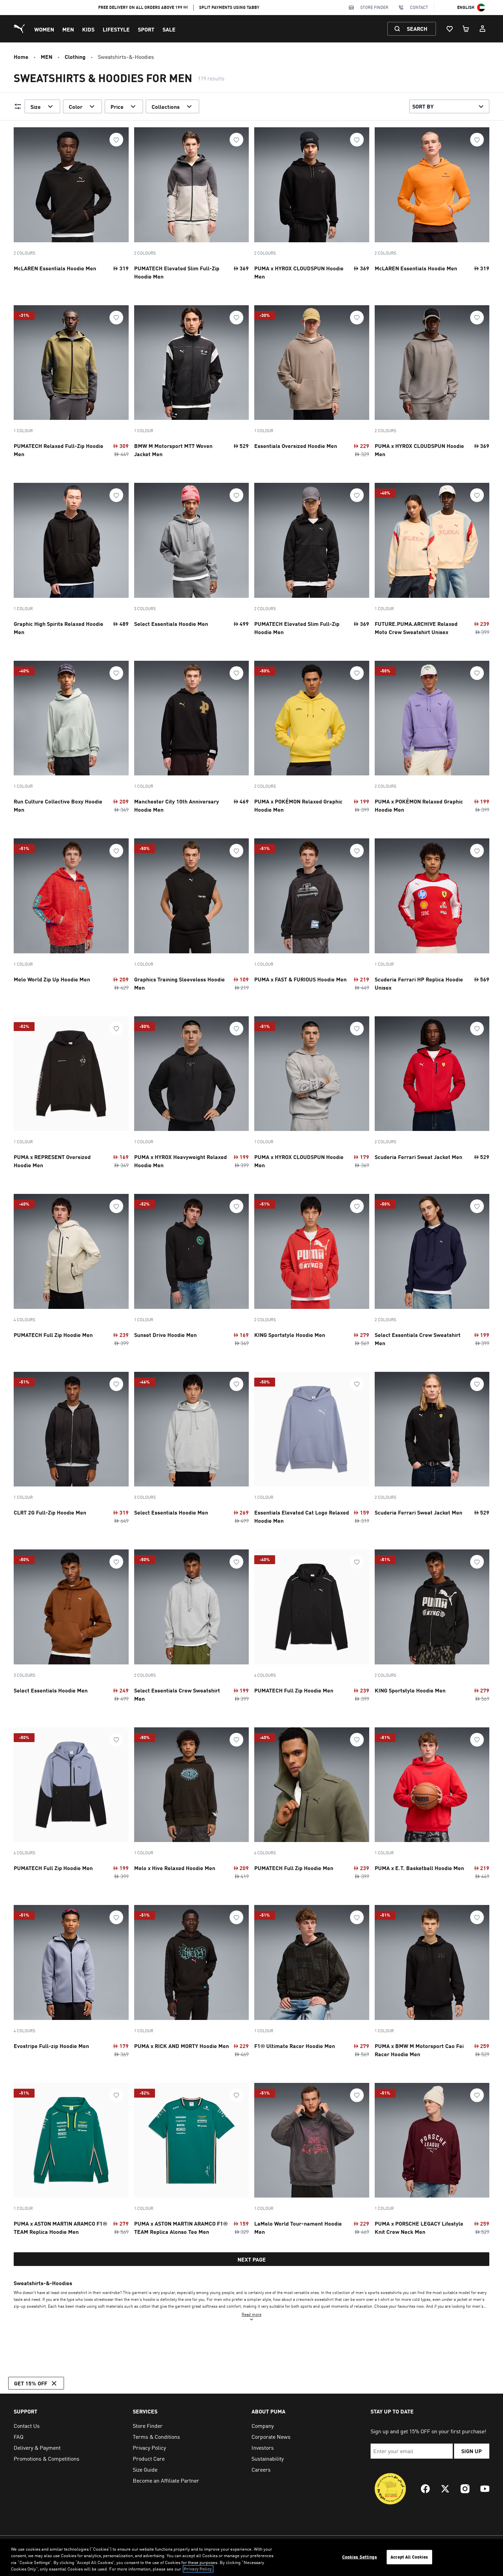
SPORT (146, 29)
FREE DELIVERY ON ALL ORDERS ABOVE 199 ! (143, 7)
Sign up (472, 2451)
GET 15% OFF (31, 2383)
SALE (169, 29)
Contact (419, 7)
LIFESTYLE (116, 29)
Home (21, 57)
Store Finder (374, 7)
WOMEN (44, 29)
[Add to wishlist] (116, 140)
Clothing (75, 57)
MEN (68, 29)
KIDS (88, 29)
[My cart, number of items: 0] (466, 29)
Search (417, 29)
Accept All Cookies (409, 2557)
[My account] (482, 29)
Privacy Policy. (198, 2569)
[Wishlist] (450, 29)
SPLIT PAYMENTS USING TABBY (229, 7)
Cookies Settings (360, 2557)
